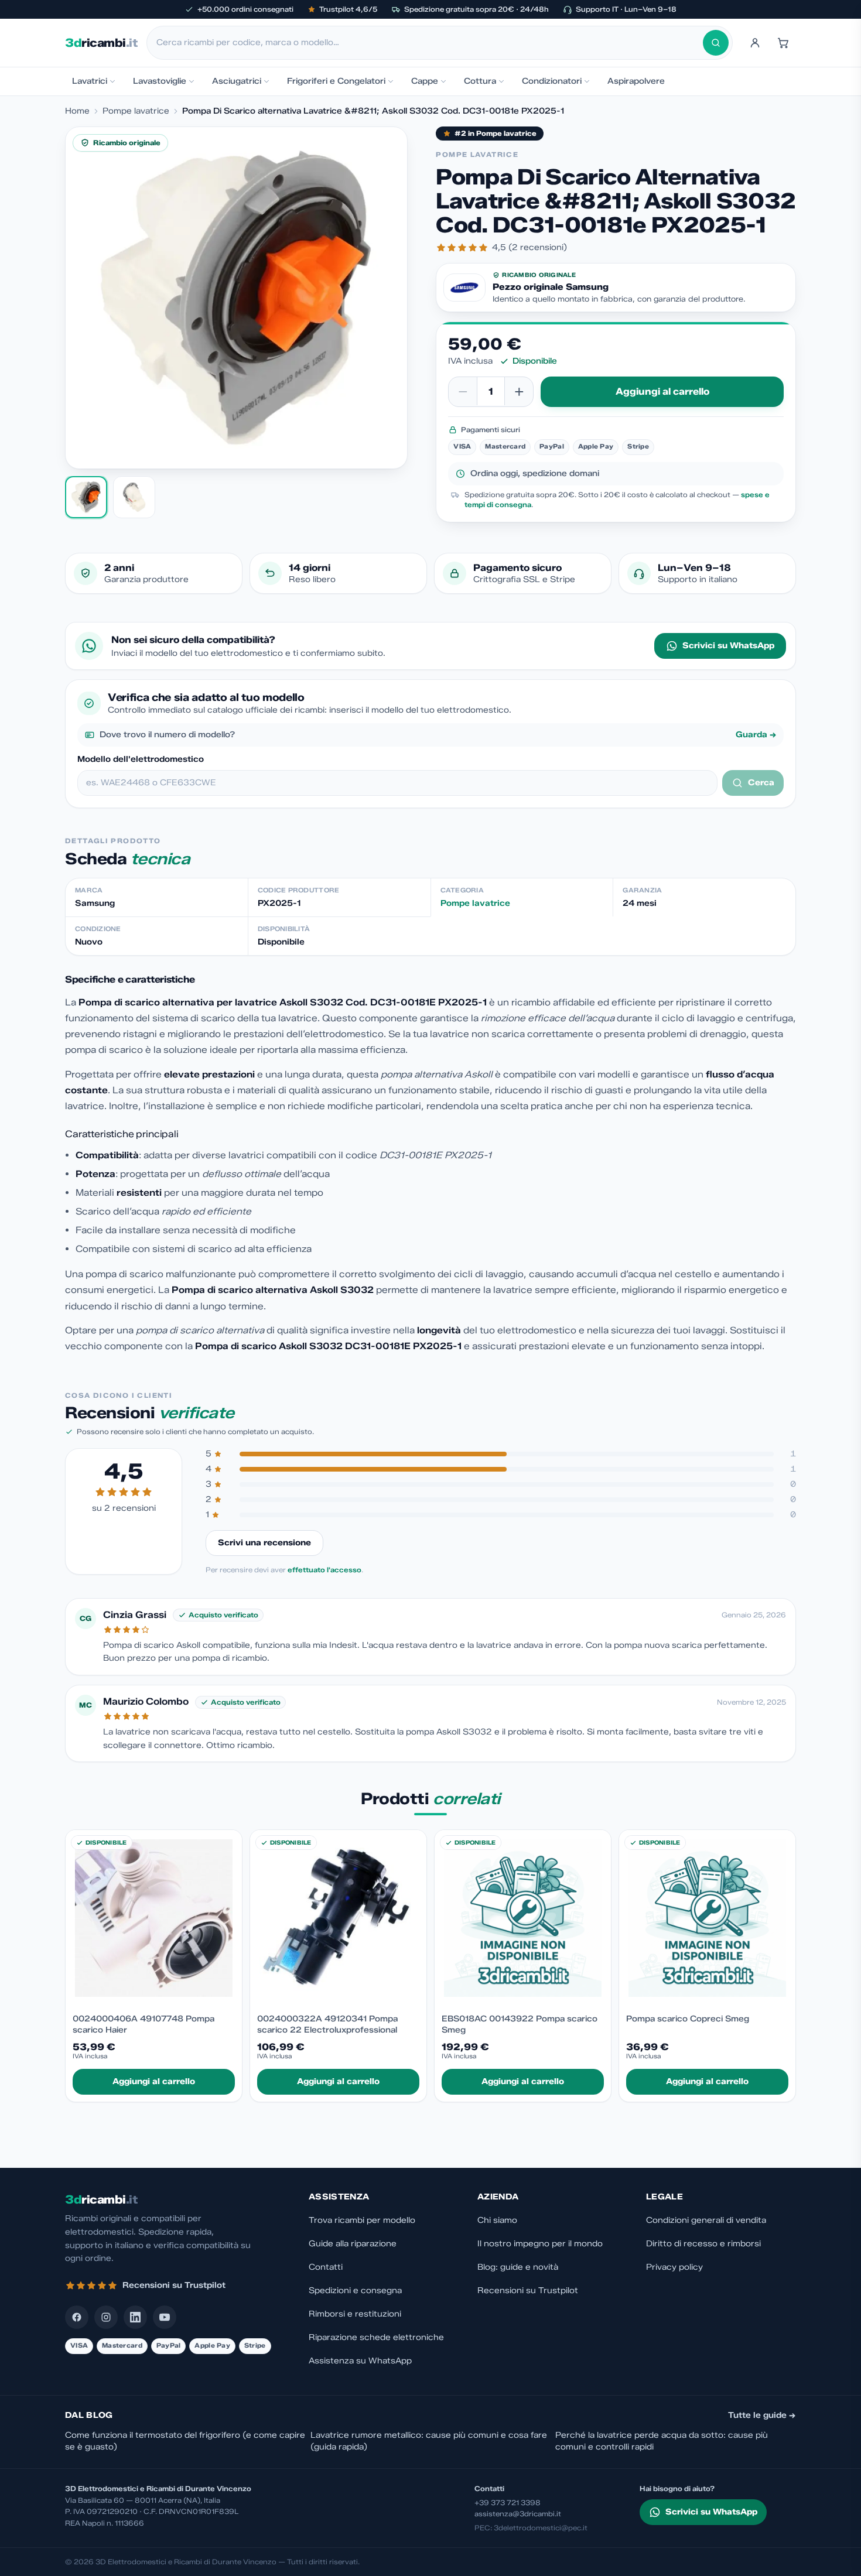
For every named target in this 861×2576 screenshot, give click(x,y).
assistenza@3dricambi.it (518, 2514)
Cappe (425, 81)
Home (77, 111)
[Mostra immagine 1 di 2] (86, 497)
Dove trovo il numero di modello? (438, 735)
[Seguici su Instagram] (106, 2317)
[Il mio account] (755, 43)
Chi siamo (497, 2220)
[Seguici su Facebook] (77, 2317)
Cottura (480, 81)
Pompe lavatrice (136, 111)
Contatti (326, 2267)
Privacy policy (674, 2267)
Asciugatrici (237, 81)
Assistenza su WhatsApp (360, 2361)
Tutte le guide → (762, 2415)
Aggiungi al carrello (662, 391)
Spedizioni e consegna (355, 2291)
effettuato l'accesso (324, 1570)
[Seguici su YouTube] (165, 2317)
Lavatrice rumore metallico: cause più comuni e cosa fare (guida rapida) (429, 2441)
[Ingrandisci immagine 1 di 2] (236, 298)
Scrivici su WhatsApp (728, 646)
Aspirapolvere (636, 81)
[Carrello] (783, 43)
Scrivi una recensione (264, 1543)
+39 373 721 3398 (508, 2503)
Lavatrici (90, 81)
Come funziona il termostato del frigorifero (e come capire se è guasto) (185, 2441)
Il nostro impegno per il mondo (540, 2244)
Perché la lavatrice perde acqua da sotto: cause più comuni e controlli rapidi (662, 2441)
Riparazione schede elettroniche (376, 2337)
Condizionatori (552, 81)
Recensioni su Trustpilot (528, 2291)
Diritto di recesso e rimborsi (703, 2244)
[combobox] (430, 43)
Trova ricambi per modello (362, 2220)
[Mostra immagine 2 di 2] (134, 497)
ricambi (101, 43)
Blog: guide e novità (518, 2267)
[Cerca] (716, 43)
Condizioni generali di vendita (706, 2220)
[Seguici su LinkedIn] (135, 2317)
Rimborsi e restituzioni (355, 2314)
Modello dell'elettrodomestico (141, 759)
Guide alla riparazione (353, 2244)
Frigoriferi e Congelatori (336, 81)
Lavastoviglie (160, 81)
